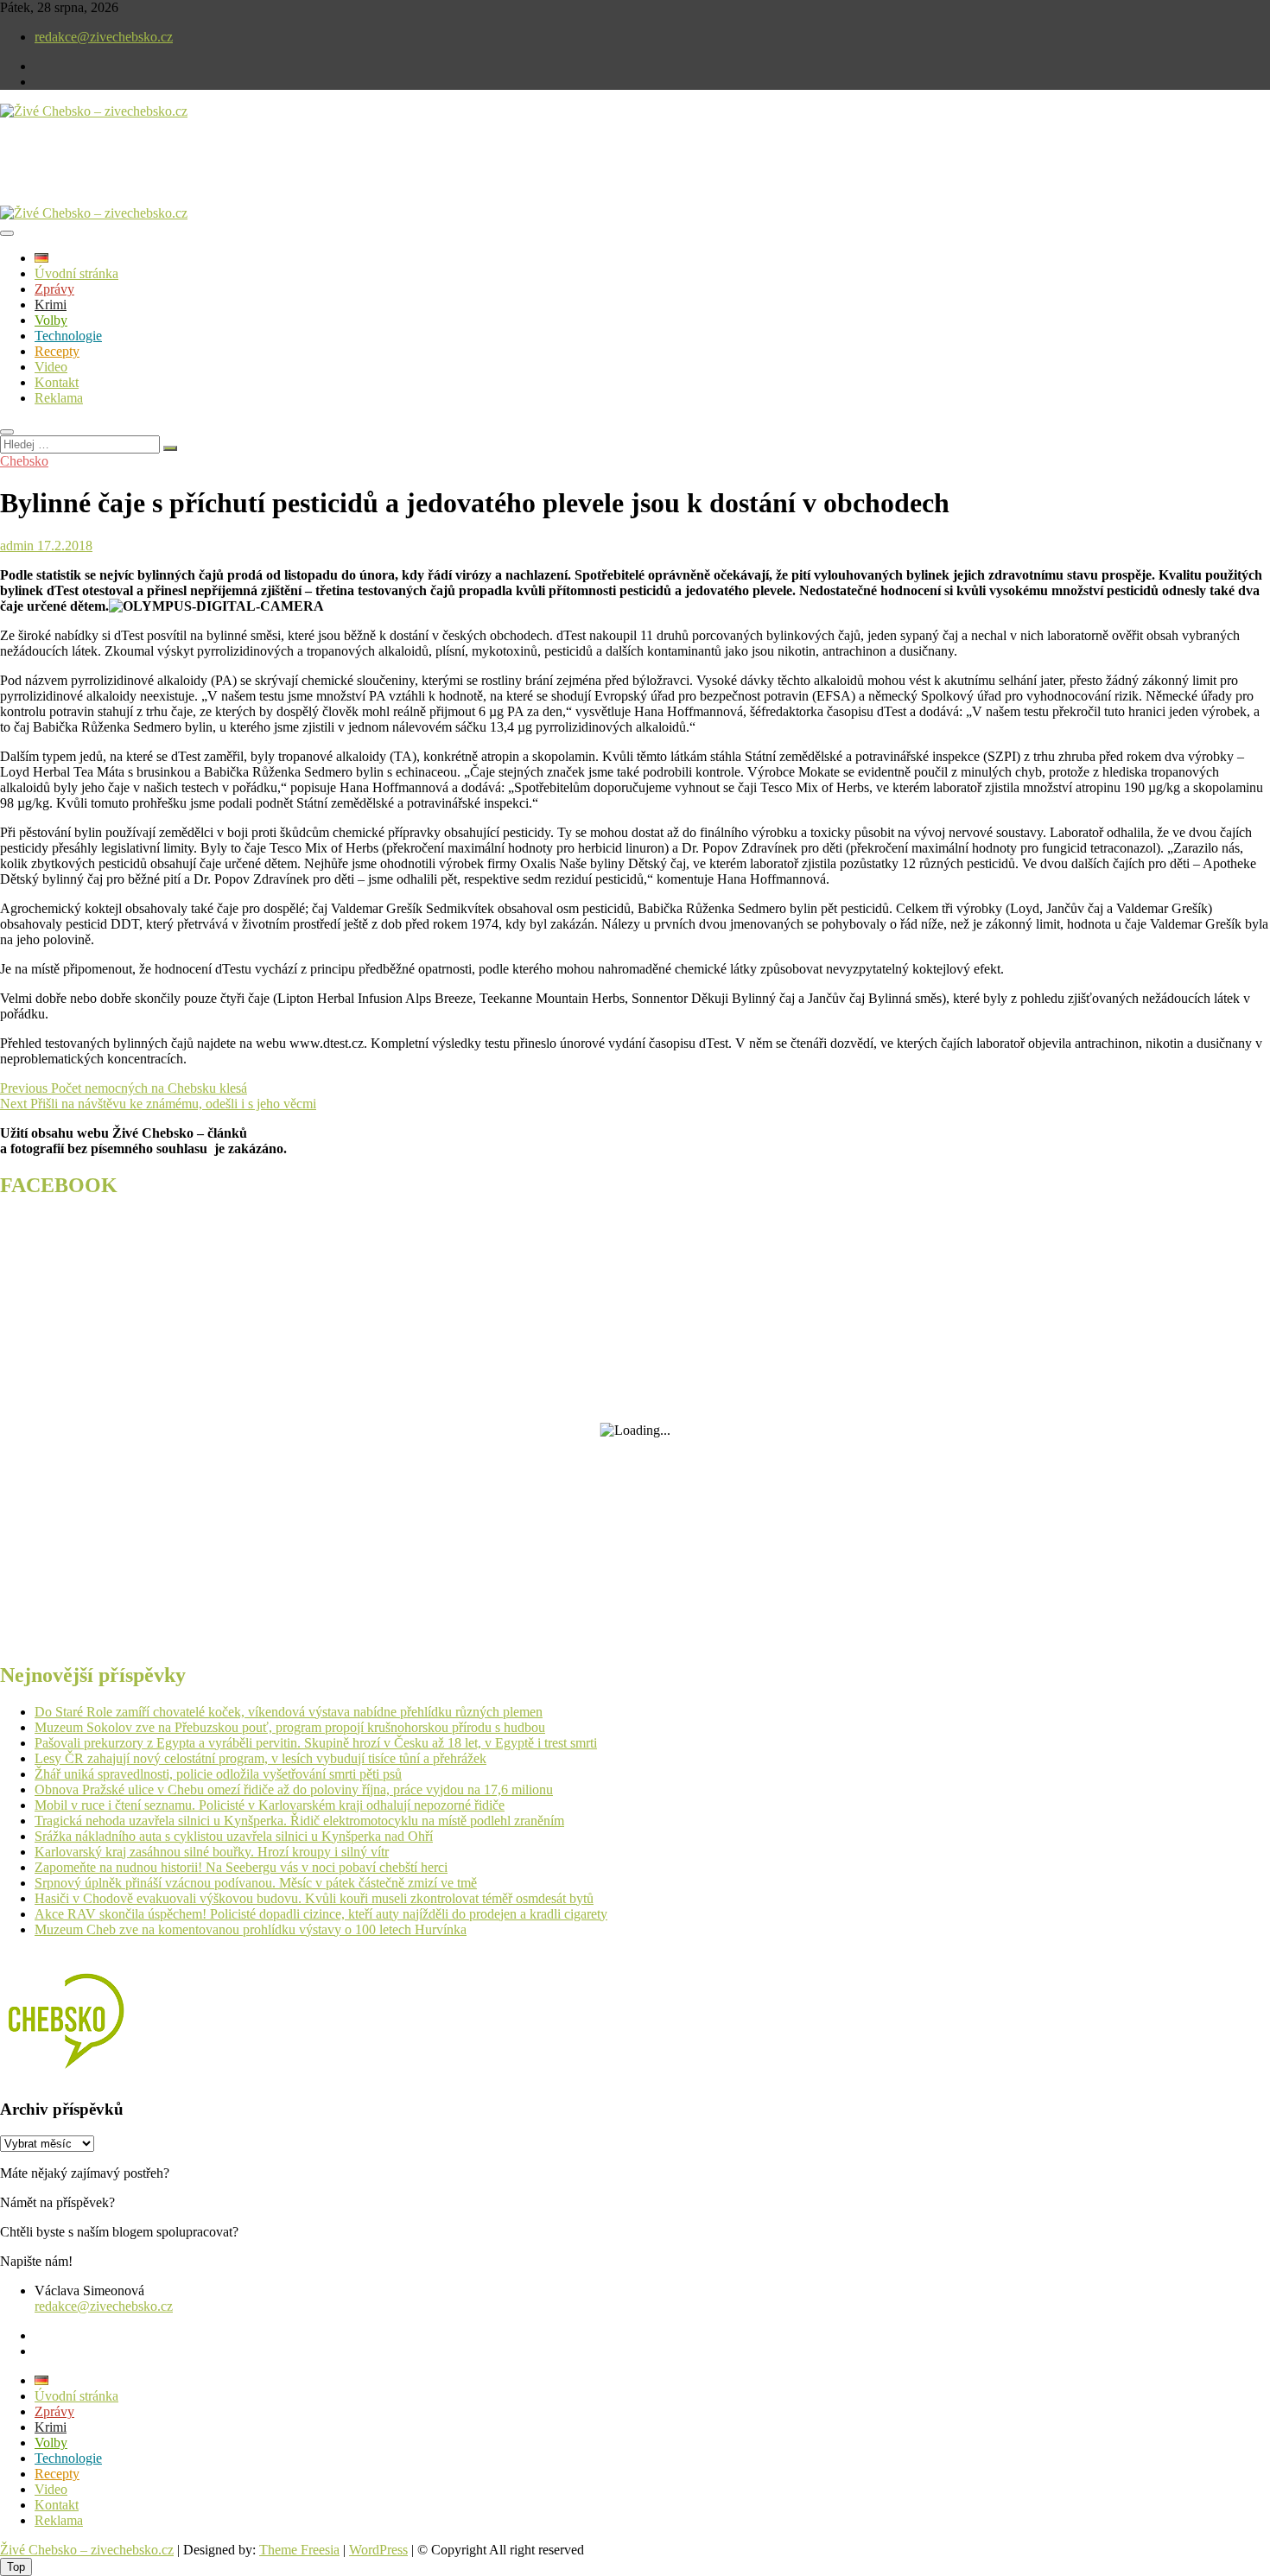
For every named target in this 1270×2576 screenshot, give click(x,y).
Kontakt (57, 382)
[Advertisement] (202, 176)
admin (17, 546)
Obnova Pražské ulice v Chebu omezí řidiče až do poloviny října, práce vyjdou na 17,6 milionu (294, 1789)
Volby (51, 320)
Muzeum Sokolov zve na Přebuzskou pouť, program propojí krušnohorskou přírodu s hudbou (290, 1727)
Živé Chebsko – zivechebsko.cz (87, 2550)
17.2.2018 (63, 546)
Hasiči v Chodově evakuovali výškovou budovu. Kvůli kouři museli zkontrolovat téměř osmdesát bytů (314, 1898)
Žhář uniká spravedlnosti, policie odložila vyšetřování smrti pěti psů (218, 1774)
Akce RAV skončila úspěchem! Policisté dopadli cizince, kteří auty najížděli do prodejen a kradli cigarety (321, 1914)
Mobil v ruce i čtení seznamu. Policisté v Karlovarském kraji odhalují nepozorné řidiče (270, 1805)
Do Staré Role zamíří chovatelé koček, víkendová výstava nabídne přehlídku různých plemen (289, 1712)
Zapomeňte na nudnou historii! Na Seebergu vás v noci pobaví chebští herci (241, 1867)
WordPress (378, 2550)
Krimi (51, 305)
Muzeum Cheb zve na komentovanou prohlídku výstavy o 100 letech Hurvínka (251, 1929)
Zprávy (54, 289)
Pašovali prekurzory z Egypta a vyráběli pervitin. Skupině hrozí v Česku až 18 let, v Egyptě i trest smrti (316, 1743)
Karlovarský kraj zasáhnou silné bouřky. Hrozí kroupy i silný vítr (212, 1852)
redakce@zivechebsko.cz (104, 37)
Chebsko (24, 461)
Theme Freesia (299, 2550)
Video (51, 367)
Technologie (68, 336)
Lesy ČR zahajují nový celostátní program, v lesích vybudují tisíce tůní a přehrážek (260, 1758)
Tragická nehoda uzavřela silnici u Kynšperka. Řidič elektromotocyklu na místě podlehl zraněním (299, 1821)
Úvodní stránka (76, 273)
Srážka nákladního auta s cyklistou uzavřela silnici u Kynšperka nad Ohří (234, 1836)
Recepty (57, 351)
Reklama (59, 398)
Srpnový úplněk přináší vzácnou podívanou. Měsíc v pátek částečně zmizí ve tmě (256, 1883)
